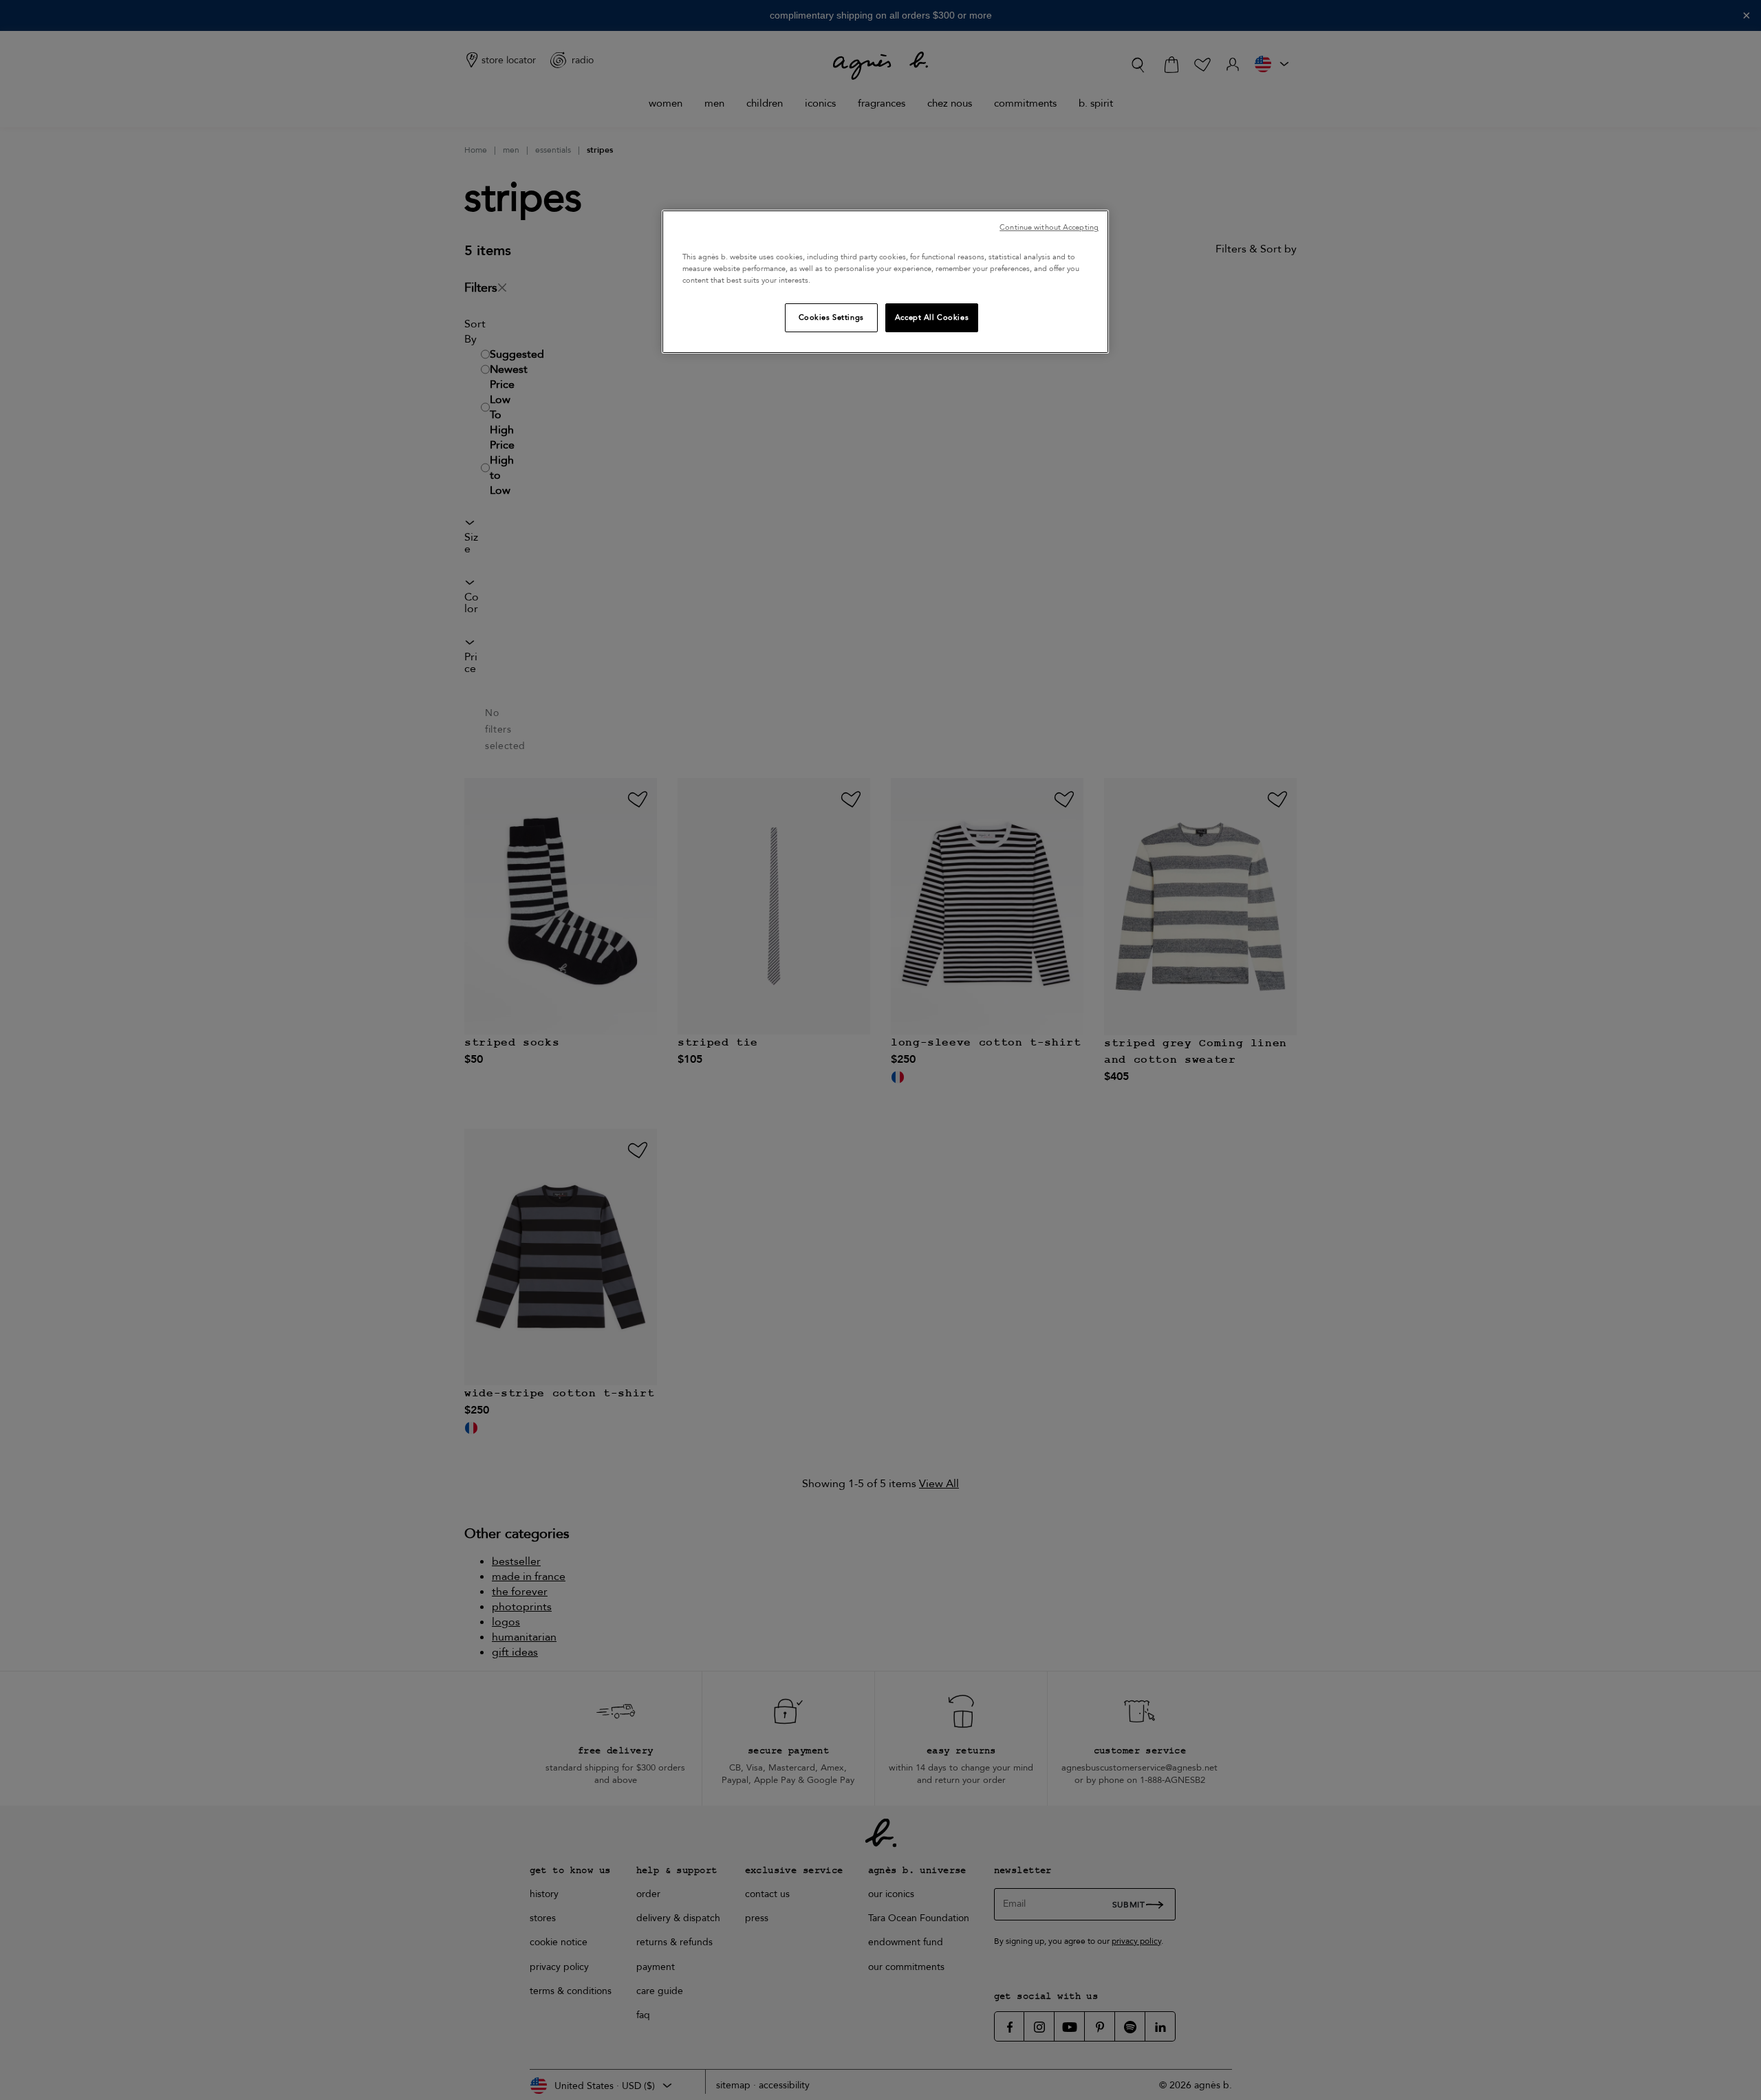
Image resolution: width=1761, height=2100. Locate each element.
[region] (885, 282)
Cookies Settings (831, 317)
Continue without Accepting (1049, 227)
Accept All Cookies (932, 317)
